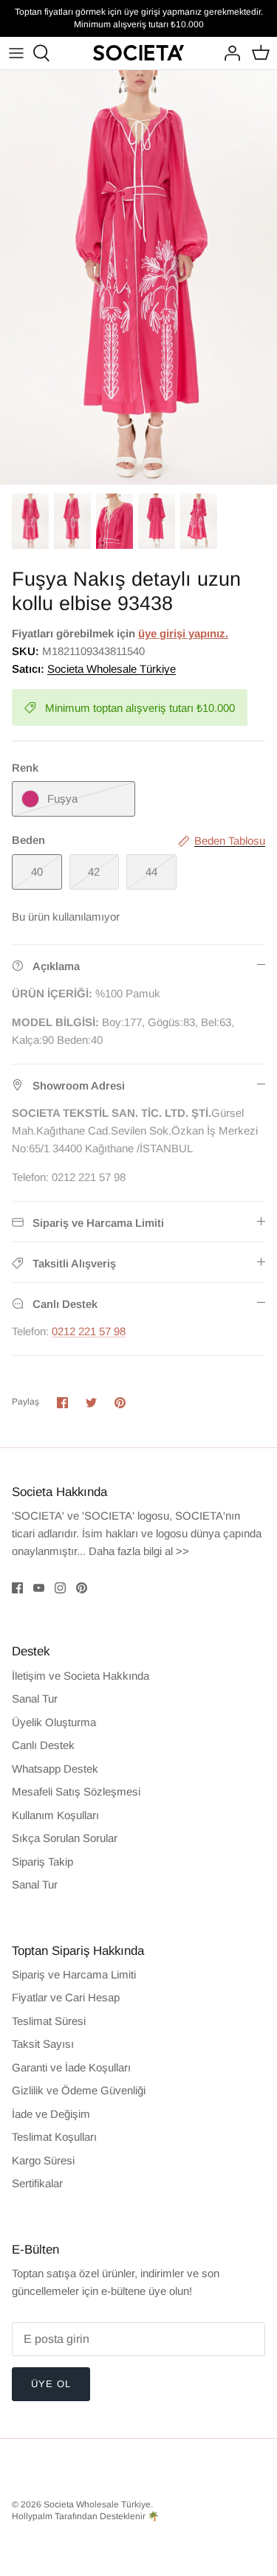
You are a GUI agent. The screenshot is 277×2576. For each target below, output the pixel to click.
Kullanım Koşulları (55, 1815)
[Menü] (16, 53)
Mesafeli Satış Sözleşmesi (76, 1791)
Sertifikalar (37, 2183)
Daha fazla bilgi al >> (139, 1551)
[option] (138, 278)
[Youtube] (39, 1588)
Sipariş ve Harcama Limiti (74, 1974)
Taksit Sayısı (43, 2044)
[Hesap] (228, 53)
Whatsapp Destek (55, 1769)
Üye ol (51, 2384)
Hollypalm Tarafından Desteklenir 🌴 (85, 2516)
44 (151, 872)
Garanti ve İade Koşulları (71, 2067)
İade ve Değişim (51, 2114)
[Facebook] (17, 1588)
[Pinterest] (82, 1588)
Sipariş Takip (42, 1862)
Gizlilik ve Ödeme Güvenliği (79, 2090)
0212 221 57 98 (89, 1331)
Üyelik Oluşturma (54, 1722)
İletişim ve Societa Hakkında (81, 1676)
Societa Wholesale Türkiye (112, 669)
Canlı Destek (43, 1745)
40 (37, 872)
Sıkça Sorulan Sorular (65, 1838)
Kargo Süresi (43, 2160)
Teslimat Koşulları (54, 2137)
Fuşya (62, 799)
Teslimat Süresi (49, 2021)
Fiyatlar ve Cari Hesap (66, 1997)
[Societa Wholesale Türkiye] (138, 53)
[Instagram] (60, 1588)
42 (94, 872)
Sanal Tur (35, 1699)
